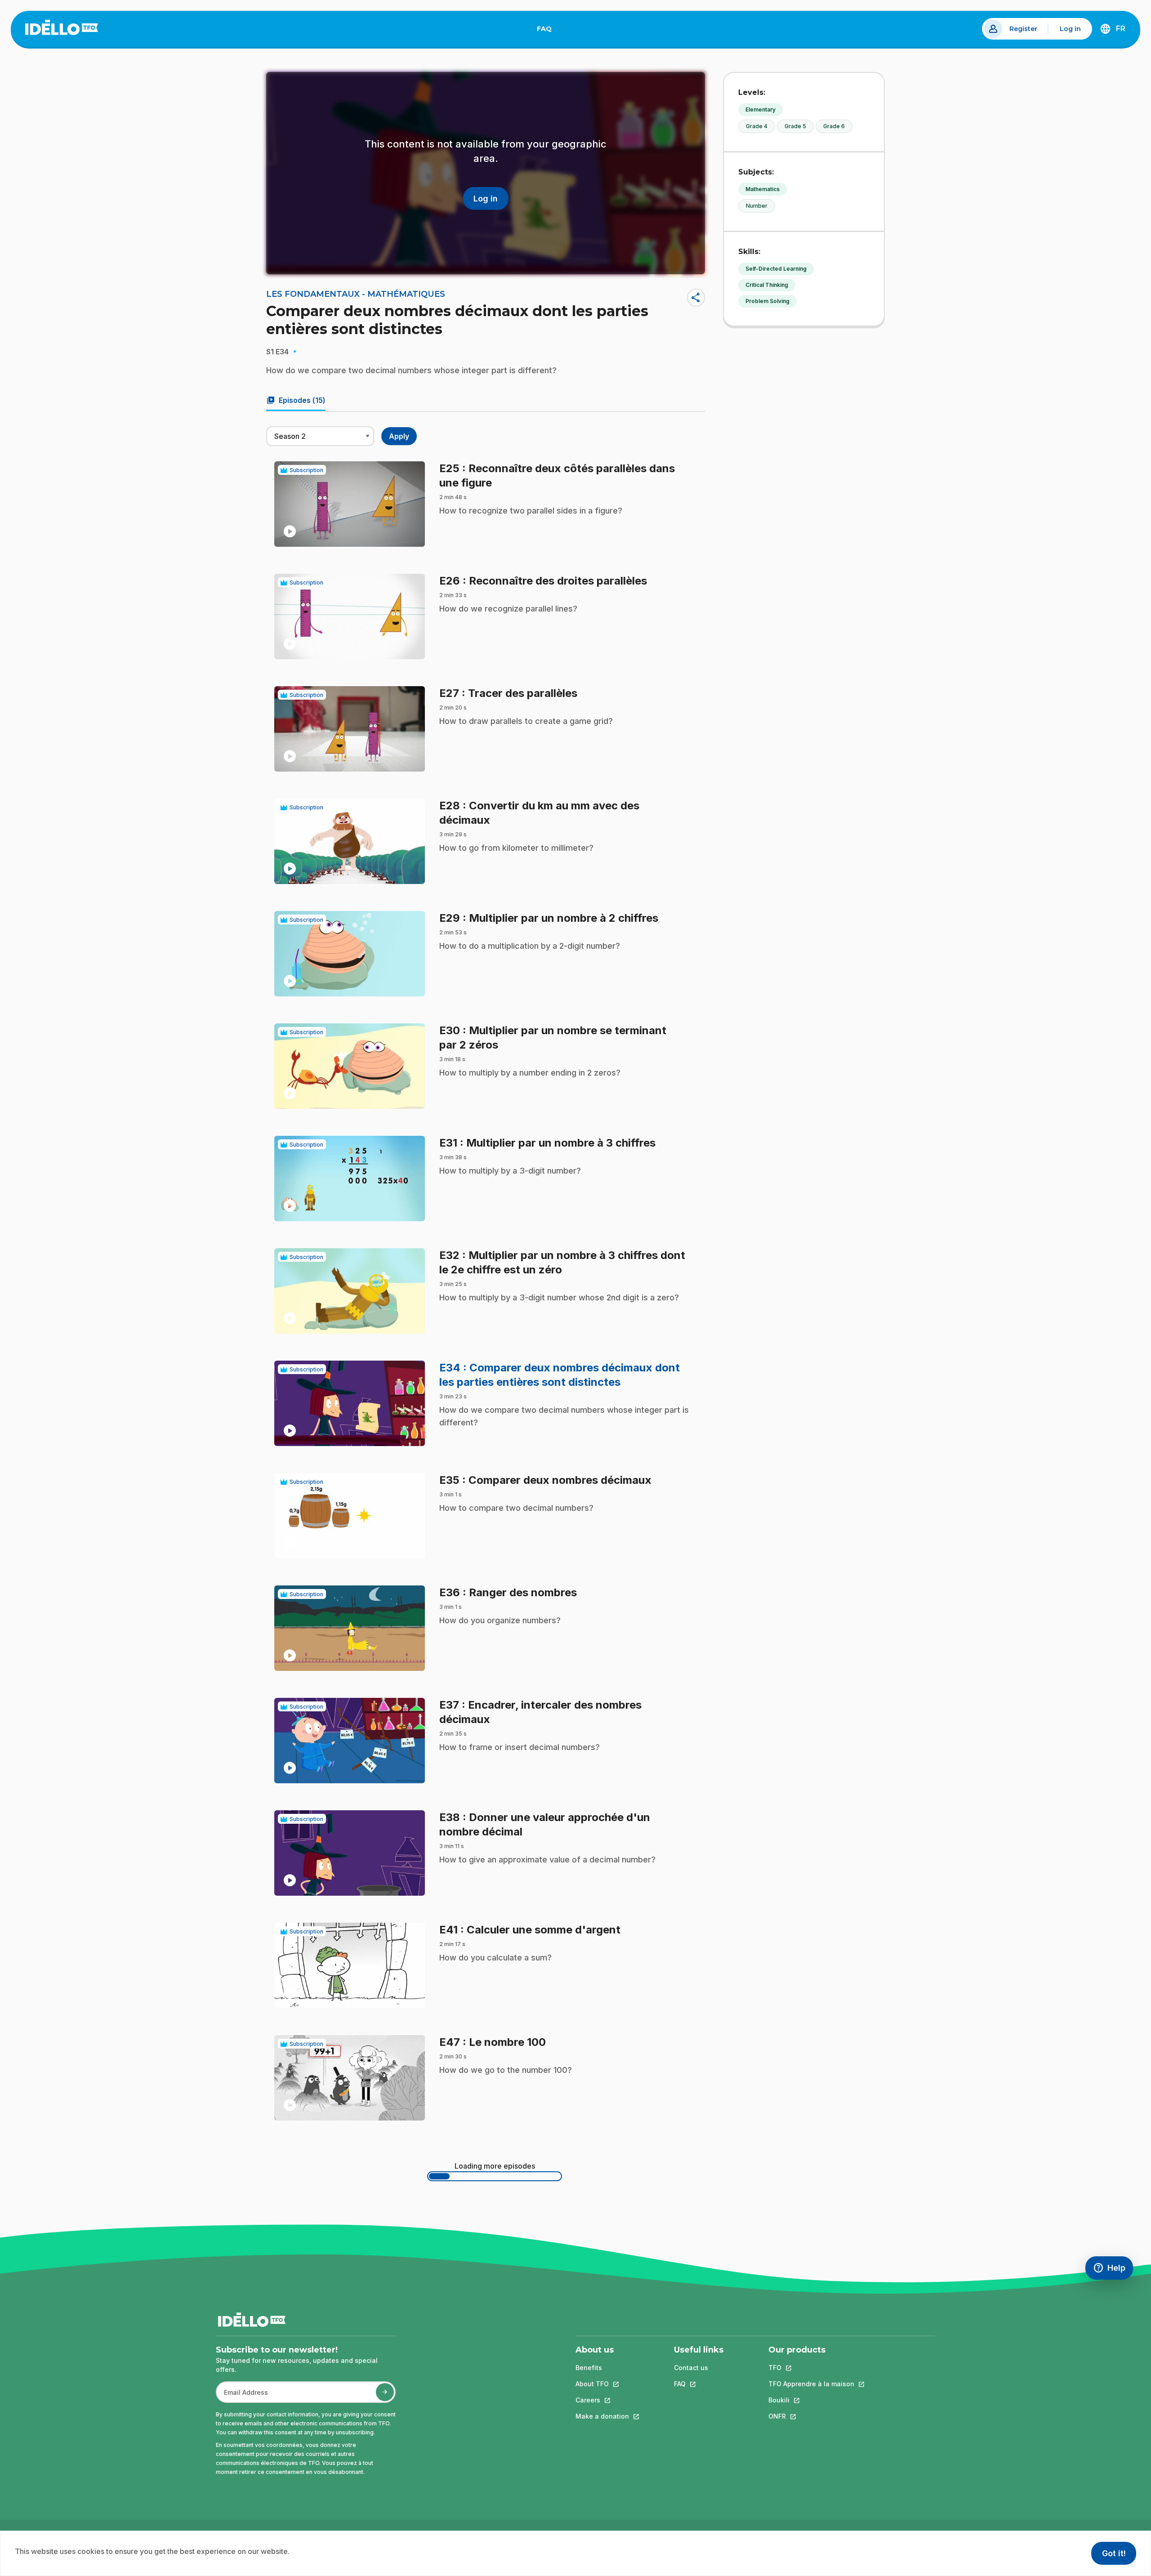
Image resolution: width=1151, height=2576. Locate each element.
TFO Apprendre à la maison (811, 2384)
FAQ (548, 31)
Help (1113, 2270)
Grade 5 (795, 126)
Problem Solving (767, 301)
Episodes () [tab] (296, 400)
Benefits (589, 2368)
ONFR (811, 2416)
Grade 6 (834, 126)
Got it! (1114, 2553)
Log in (1070, 29)
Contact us (691, 2368)
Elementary (761, 109)
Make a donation (602, 2416)
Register (1023, 29)
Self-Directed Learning (776, 269)
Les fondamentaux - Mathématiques (356, 294)
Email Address (242, 2397)
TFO (811, 2368)
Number (757, 206)
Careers (602, 2400)
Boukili (811, 2400)
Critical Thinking (767, 285)
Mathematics (763, 189)
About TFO (602, 2384)
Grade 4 (757, 126)
